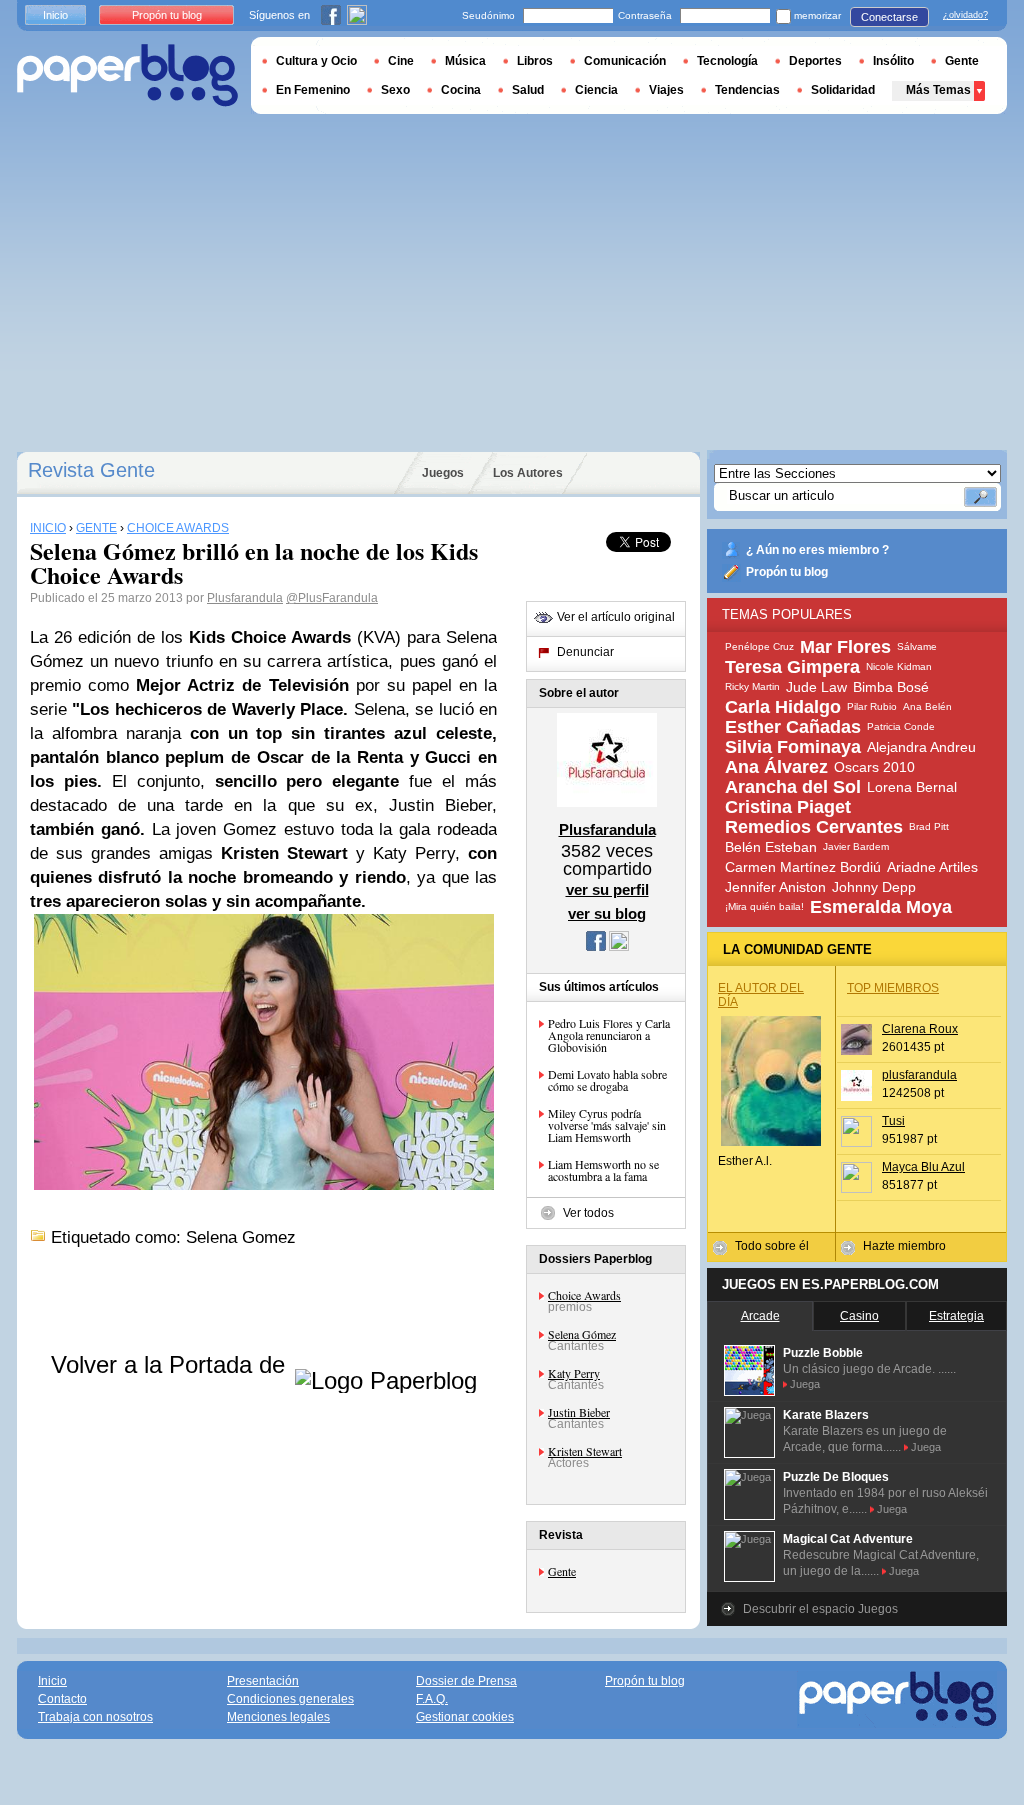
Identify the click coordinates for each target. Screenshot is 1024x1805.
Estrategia (956, 1316)
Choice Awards (584, 1295)
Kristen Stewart (585, 1451)
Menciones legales (278, 1717)
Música (465, 61)
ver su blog (607, 913)
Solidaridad (843, 90)
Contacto (62, 1699)
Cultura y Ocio (316, 61)
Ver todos (588, 1213)
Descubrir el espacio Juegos (820, 1609)
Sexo (395, 90)
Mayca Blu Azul (923, 1167)
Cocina (461, 90)
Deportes (815, 61)
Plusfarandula (245, 598)
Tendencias (747, 90)
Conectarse (889, 17)
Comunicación (625, 61)
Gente (562, 1571)
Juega (805, 1384)
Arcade (760, 1316)
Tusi (893, 1121)
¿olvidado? (965, 15)
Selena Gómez (582, 1334)
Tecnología (727, 61)
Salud (528, 90)
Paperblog (127, 75)
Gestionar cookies (465, 1717)
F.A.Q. (432, 1699)
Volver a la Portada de (171, 1364)
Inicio (55, 15)
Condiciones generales (290, 1699)
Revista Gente (91, 470)
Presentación (263, 1681)
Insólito (893, 61)
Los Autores (528, 473)
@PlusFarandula (332, 598)
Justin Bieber (579, 1412)
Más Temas (938, 90)
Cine (401, 61)
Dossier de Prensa (466, 1681)
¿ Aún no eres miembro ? (817, 550)
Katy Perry (574, 1373)
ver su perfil (607, 889)
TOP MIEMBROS (893, 988)
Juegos (443, 473)
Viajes (666, 90)
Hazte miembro (904, 1246)
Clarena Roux (920, 1029)
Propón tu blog (787, 572)
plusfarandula (919, 1075)
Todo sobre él (772, 1246)
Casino (859, 1316)
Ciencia (596, 90)
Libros (535, 61)
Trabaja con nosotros (95, 1717)
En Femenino (313, 90)
